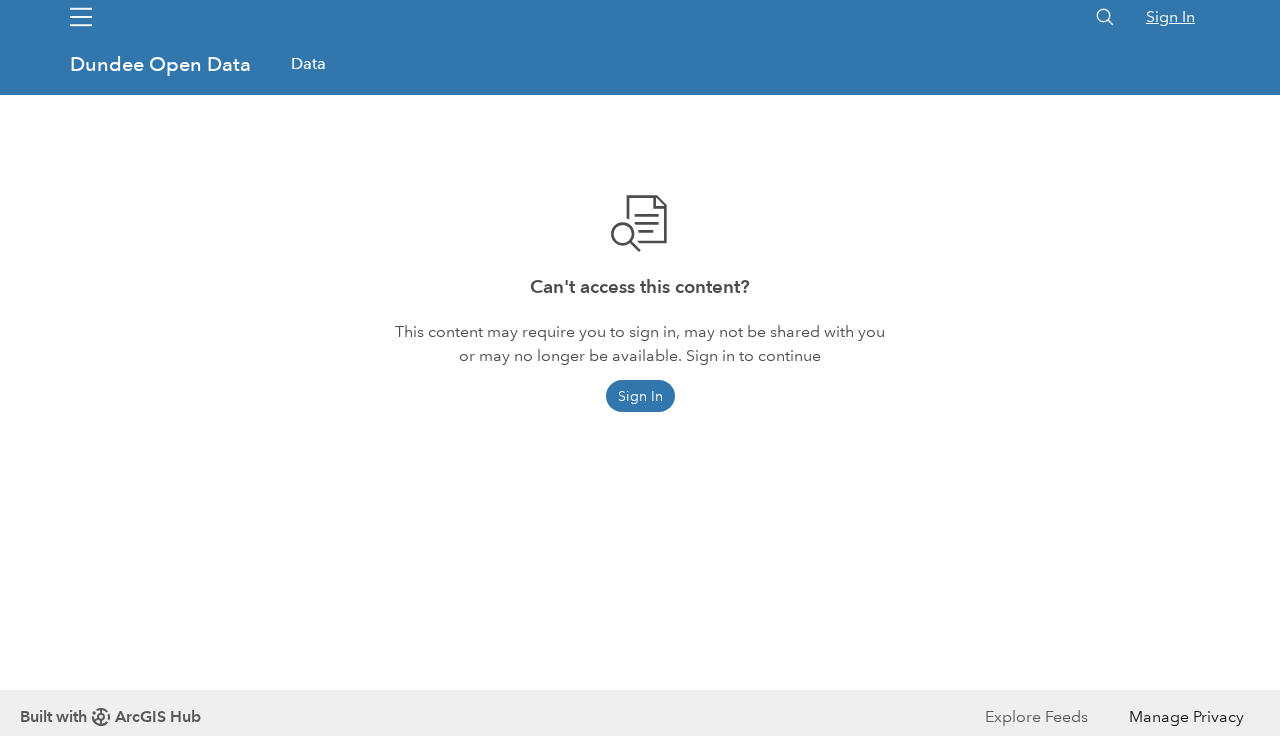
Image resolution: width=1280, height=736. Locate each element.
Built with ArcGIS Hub (110, 716)
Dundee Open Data (163, 64)
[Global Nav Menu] (81, 17)
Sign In (1170, 16)
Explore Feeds (1036, 716)
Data (308, 63)
